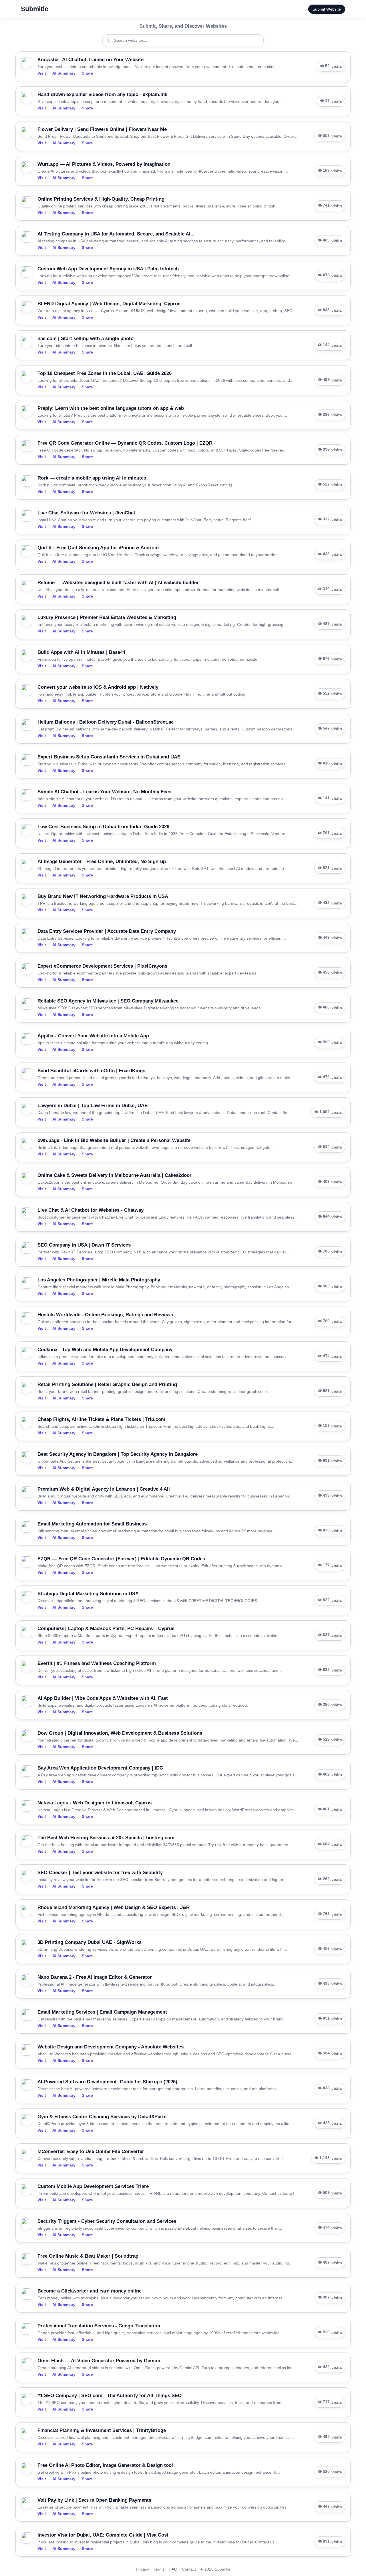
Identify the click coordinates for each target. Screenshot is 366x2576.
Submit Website (327, 9)
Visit (42, 73)
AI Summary (64, 73)
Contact (189, 2569)
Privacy (142, 2569)
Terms (159, 2569)
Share (87, 73)
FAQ (173, 2569)
